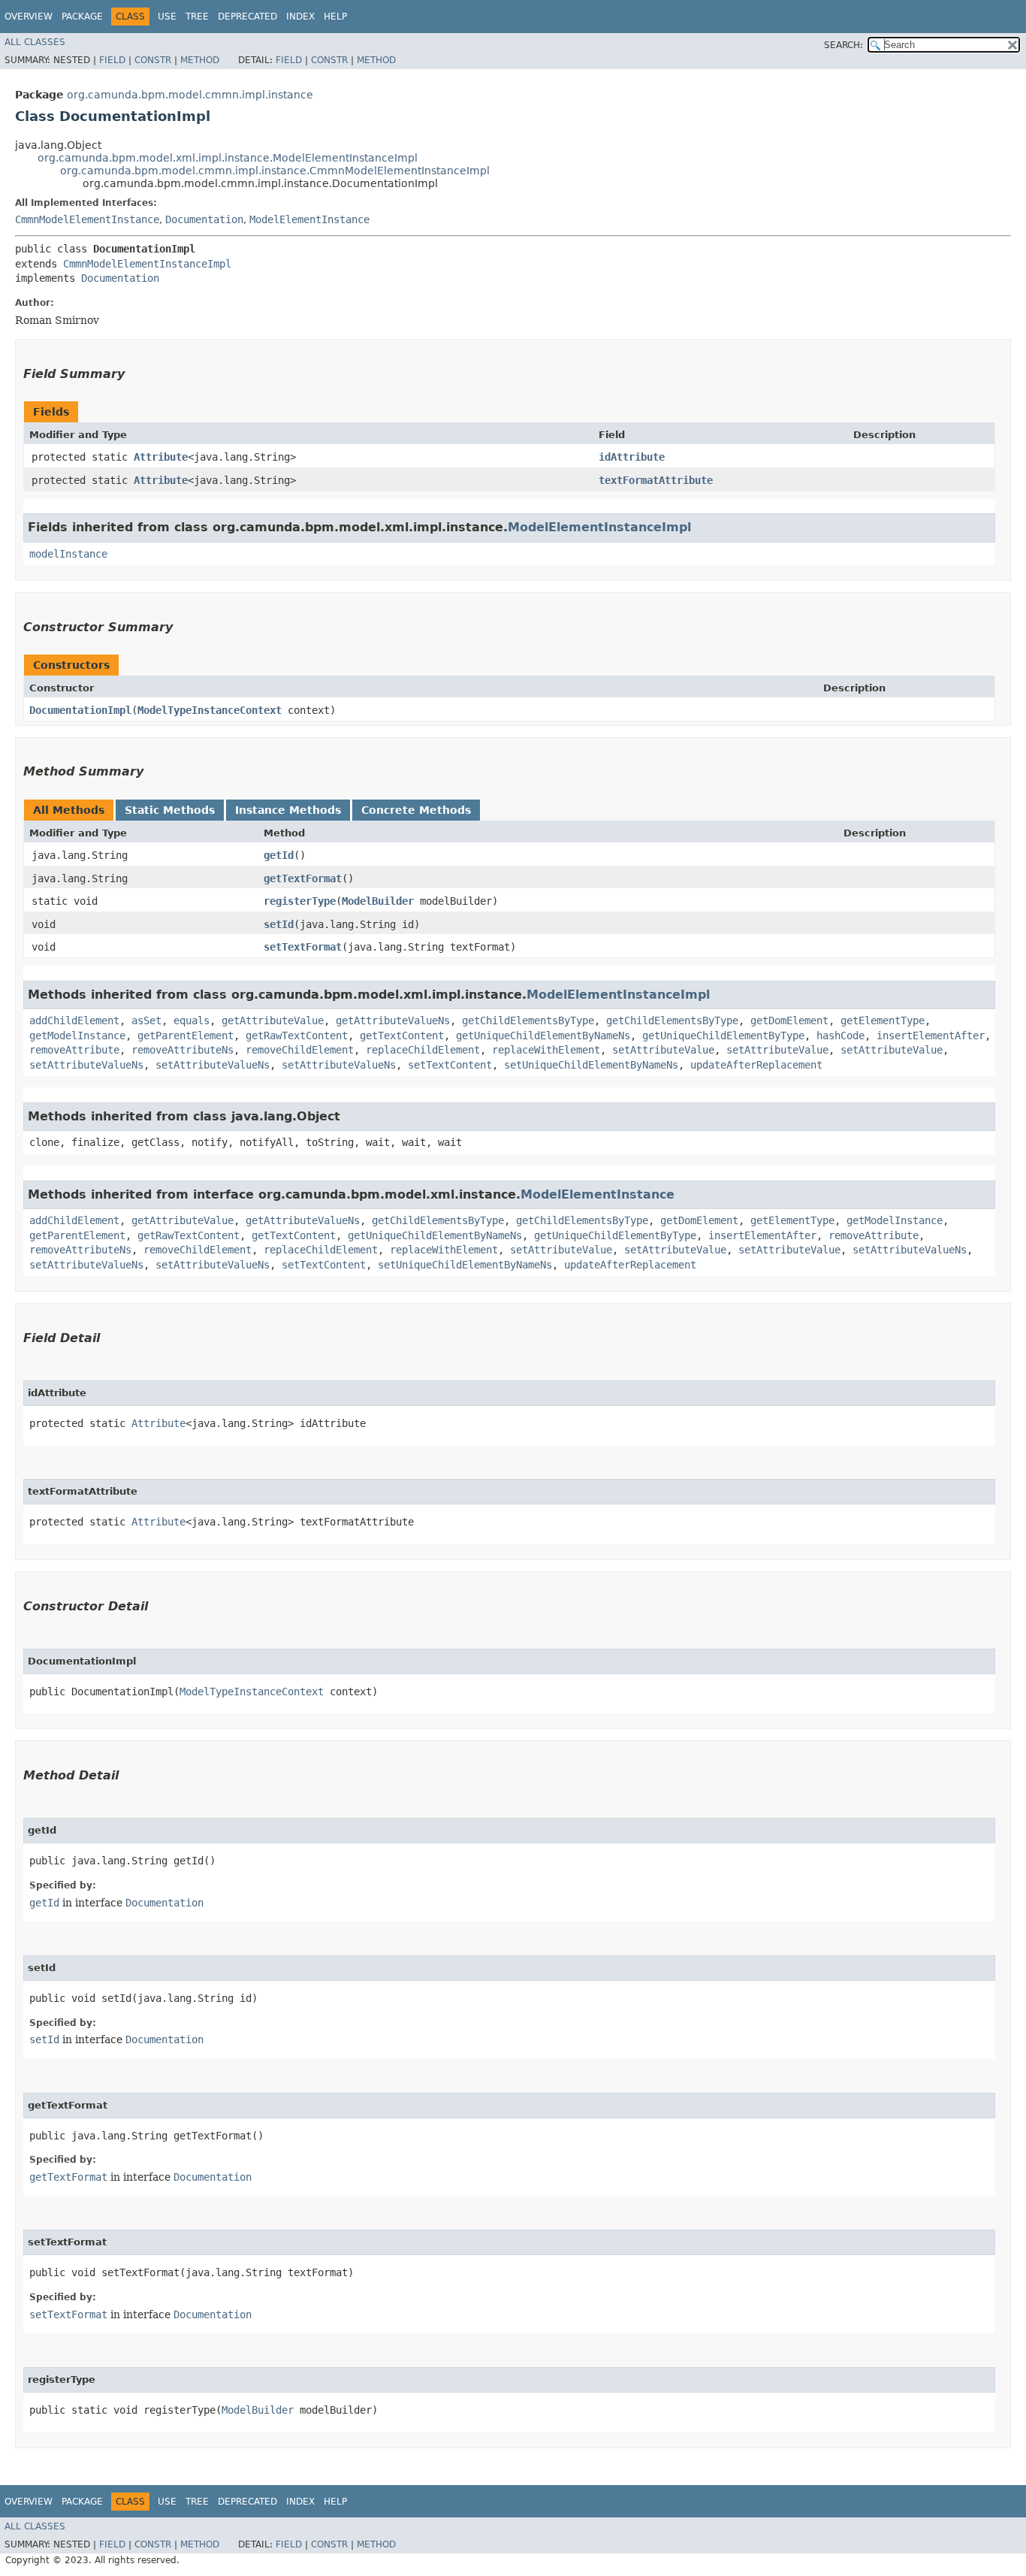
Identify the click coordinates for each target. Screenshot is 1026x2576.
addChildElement (74, 1020)
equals (192, 1020)
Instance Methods (288, 810)
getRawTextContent (297, 1036)
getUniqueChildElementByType (723, 1036)
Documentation (204, 219)
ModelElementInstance (309, 219)
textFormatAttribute (656, 480)
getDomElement (789, 1020)
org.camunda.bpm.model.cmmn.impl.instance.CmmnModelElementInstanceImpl (275, 171)
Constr (153, 60)
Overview (29, 17)
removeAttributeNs (183, 1050)
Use (167, 17)
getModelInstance (77, 1036)
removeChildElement (300, 1050)
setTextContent (450, 1065)
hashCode (840, 1036)
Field (112, 60)
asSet (146, 1020)
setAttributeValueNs (86, 1065)
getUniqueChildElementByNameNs (543, 1036)
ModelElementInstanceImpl (599, 527)
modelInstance (68, 554)
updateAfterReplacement (756, 1065)
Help (335, 17)
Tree (197, 17)
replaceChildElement (423, 1050)
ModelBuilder (378, 901)
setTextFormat (303, 947)
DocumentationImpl (80, 710)
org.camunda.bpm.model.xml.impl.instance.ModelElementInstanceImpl (228, 158)
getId (279, 855)
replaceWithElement (546, 1050)
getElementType (883, 1020)
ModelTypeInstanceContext (210, 710)
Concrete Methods (416, 810)
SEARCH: (843, 45)
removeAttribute (74, 1050)
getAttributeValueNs (393, 1020)
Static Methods (170, 810)
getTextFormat (303, 878)
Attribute (161, 457)
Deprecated (247, 17)
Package (82, 17)
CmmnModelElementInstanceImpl (147, 264)
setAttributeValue (663, 1050)
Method (200, 60)
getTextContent (402, 1036)
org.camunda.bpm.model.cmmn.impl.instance (190, 95)
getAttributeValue (273, 1020)
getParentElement (186, 1036)
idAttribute (632, 457)
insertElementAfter (931, 1036)
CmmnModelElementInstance (87, 219)
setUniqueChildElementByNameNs (591, 1065)
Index (300, 17)
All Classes (35, 42)
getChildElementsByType (528, 1020)
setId (279, 924)
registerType (300, 901)
